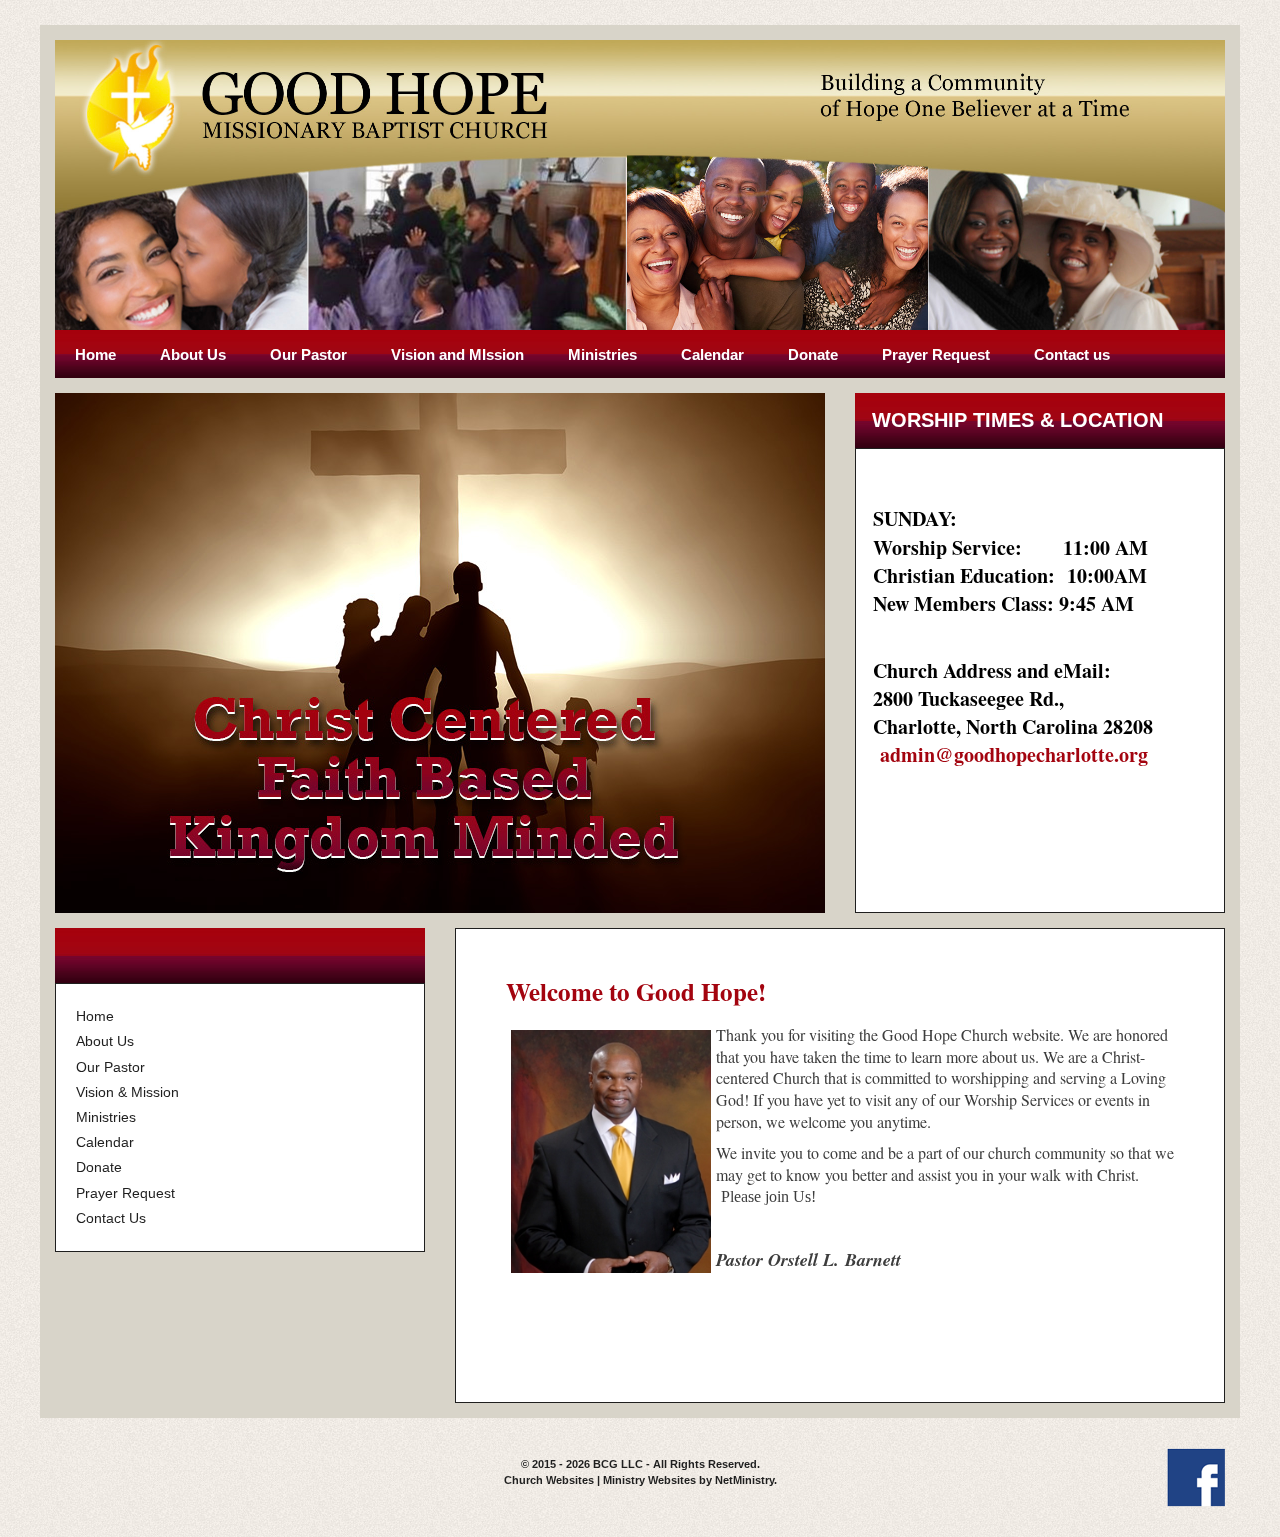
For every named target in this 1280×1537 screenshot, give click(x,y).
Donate (813, 354)
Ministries (602, 354)
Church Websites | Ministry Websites (601, 1480)
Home (95, 354)
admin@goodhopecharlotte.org (1014, 754)
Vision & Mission (127, 1092)
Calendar (712, 354)
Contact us (1072, 354)
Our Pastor (308, 354)
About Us (193, 354)
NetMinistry (744, 1480)
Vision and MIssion (457, 354)
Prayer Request (936, 354)
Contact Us (111, 1218)
